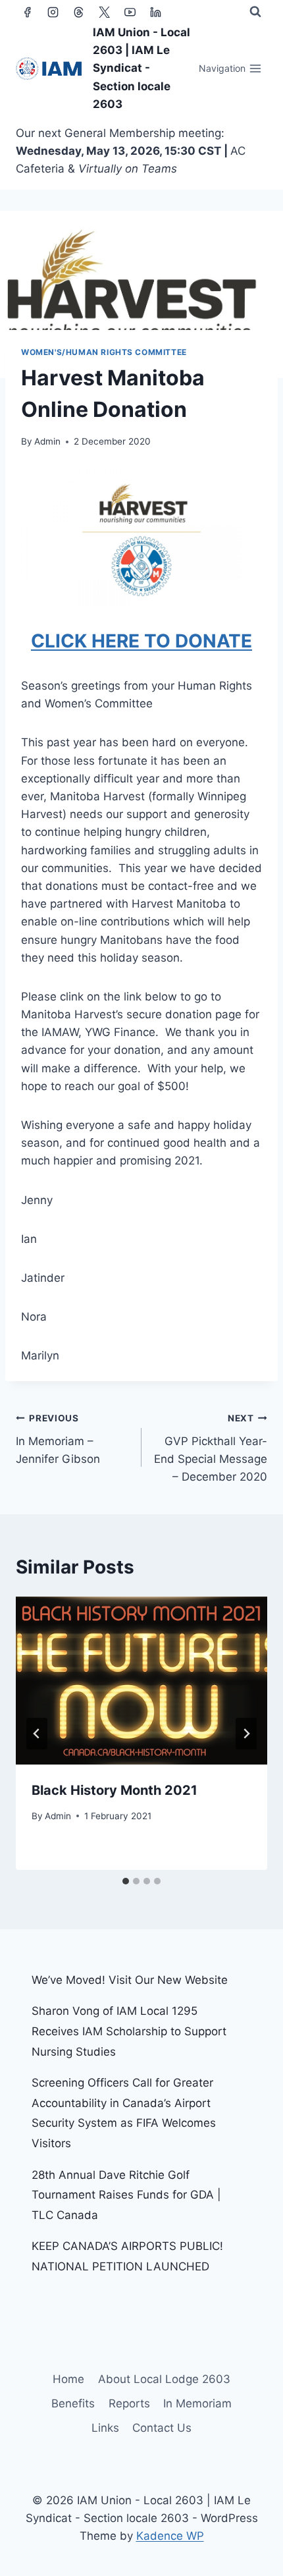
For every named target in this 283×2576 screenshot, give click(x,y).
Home (68, 2379)
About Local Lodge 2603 (164, 2379)
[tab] (126, 1881)
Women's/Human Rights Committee (104, 352)
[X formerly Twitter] (104, 12)
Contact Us (162, 2428)
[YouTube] (130, 12)
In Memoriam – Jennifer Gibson (58, 1439)
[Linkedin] (155, 12)
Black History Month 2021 (115, 1790)
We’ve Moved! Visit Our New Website (130, 1980)
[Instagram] (53, 12)
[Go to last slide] (37, 1734)
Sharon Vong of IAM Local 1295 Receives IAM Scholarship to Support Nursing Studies (129, 2031)
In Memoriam (197, 2403)
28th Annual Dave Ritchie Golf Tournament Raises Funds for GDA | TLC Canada (126, 2195)
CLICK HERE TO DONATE (141, 641)
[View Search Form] (255, 12)
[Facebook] (27, 12)
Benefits (73, 2403)
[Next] (246, 1734)
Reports (129, 2403)
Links (105, 2428)
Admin (47, 441)
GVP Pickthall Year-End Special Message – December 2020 (211, 1448)
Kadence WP (170, 2536)
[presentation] (141, 1681)
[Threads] (78, 12)
